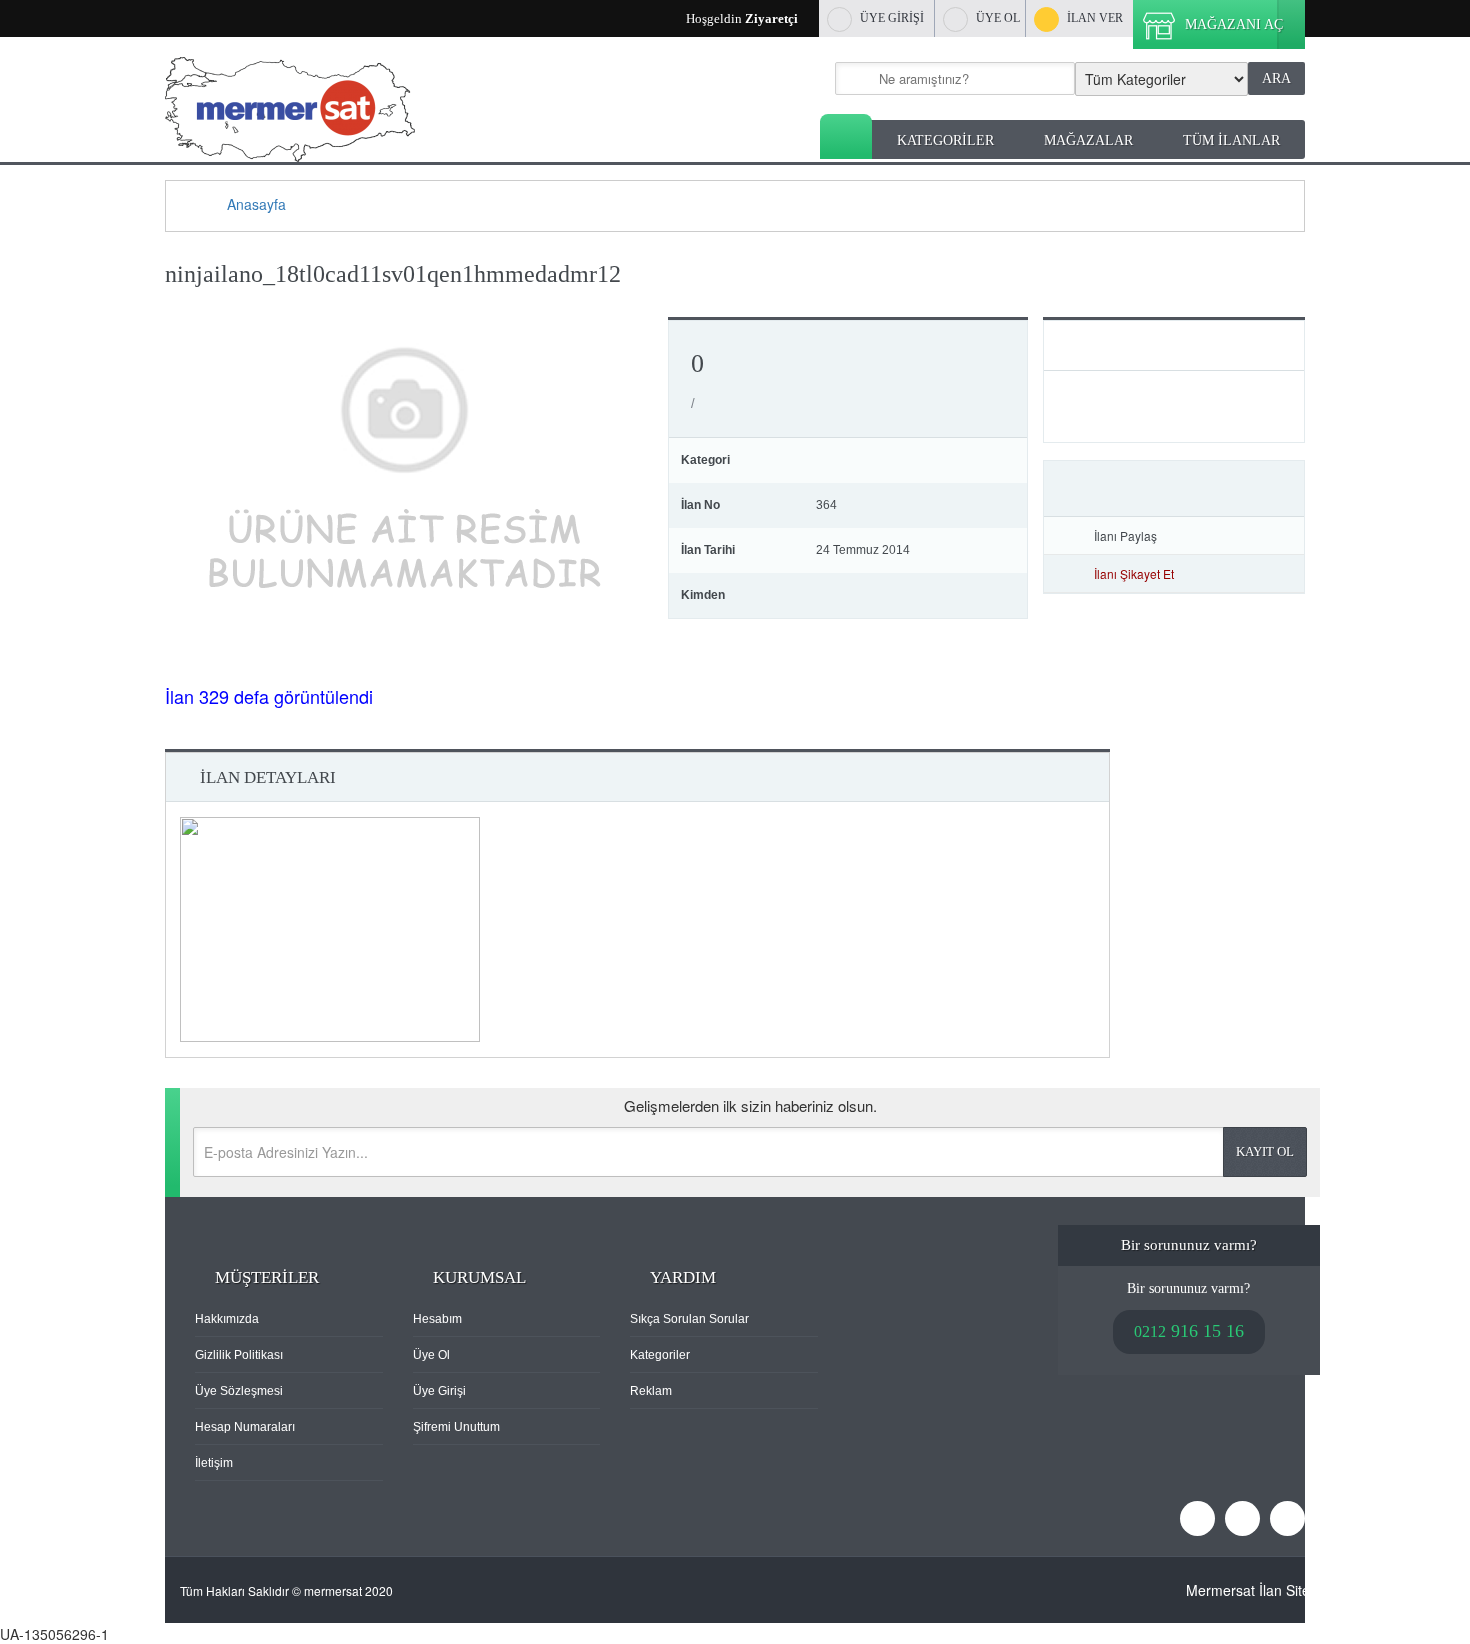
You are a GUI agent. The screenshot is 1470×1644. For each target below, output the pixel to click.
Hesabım (437, 1319)
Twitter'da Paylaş (1255, 536)
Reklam (651, 1391)
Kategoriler (660, 1355)
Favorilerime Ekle (1174, 488)
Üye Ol (431, 1355)
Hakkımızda (227, 1319)
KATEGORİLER (945, 140)
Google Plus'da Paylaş (1284, 536)
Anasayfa (846, 136)
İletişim (214, 1463)
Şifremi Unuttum (456, 1427)
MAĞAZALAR (1088, 140)
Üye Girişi (439, 1391)
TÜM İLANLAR (1231, 140)
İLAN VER (1095, 18)
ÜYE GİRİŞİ (892, 18)
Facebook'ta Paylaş (1226, 536)
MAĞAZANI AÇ (1234, 24)
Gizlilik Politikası (239, 1355)
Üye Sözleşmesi (239, 1391)
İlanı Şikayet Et (1134, 573)
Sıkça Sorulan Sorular (689, 1319)
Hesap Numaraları (245, 1427)
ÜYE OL (998, 18)
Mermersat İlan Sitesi (1253, 1590)
